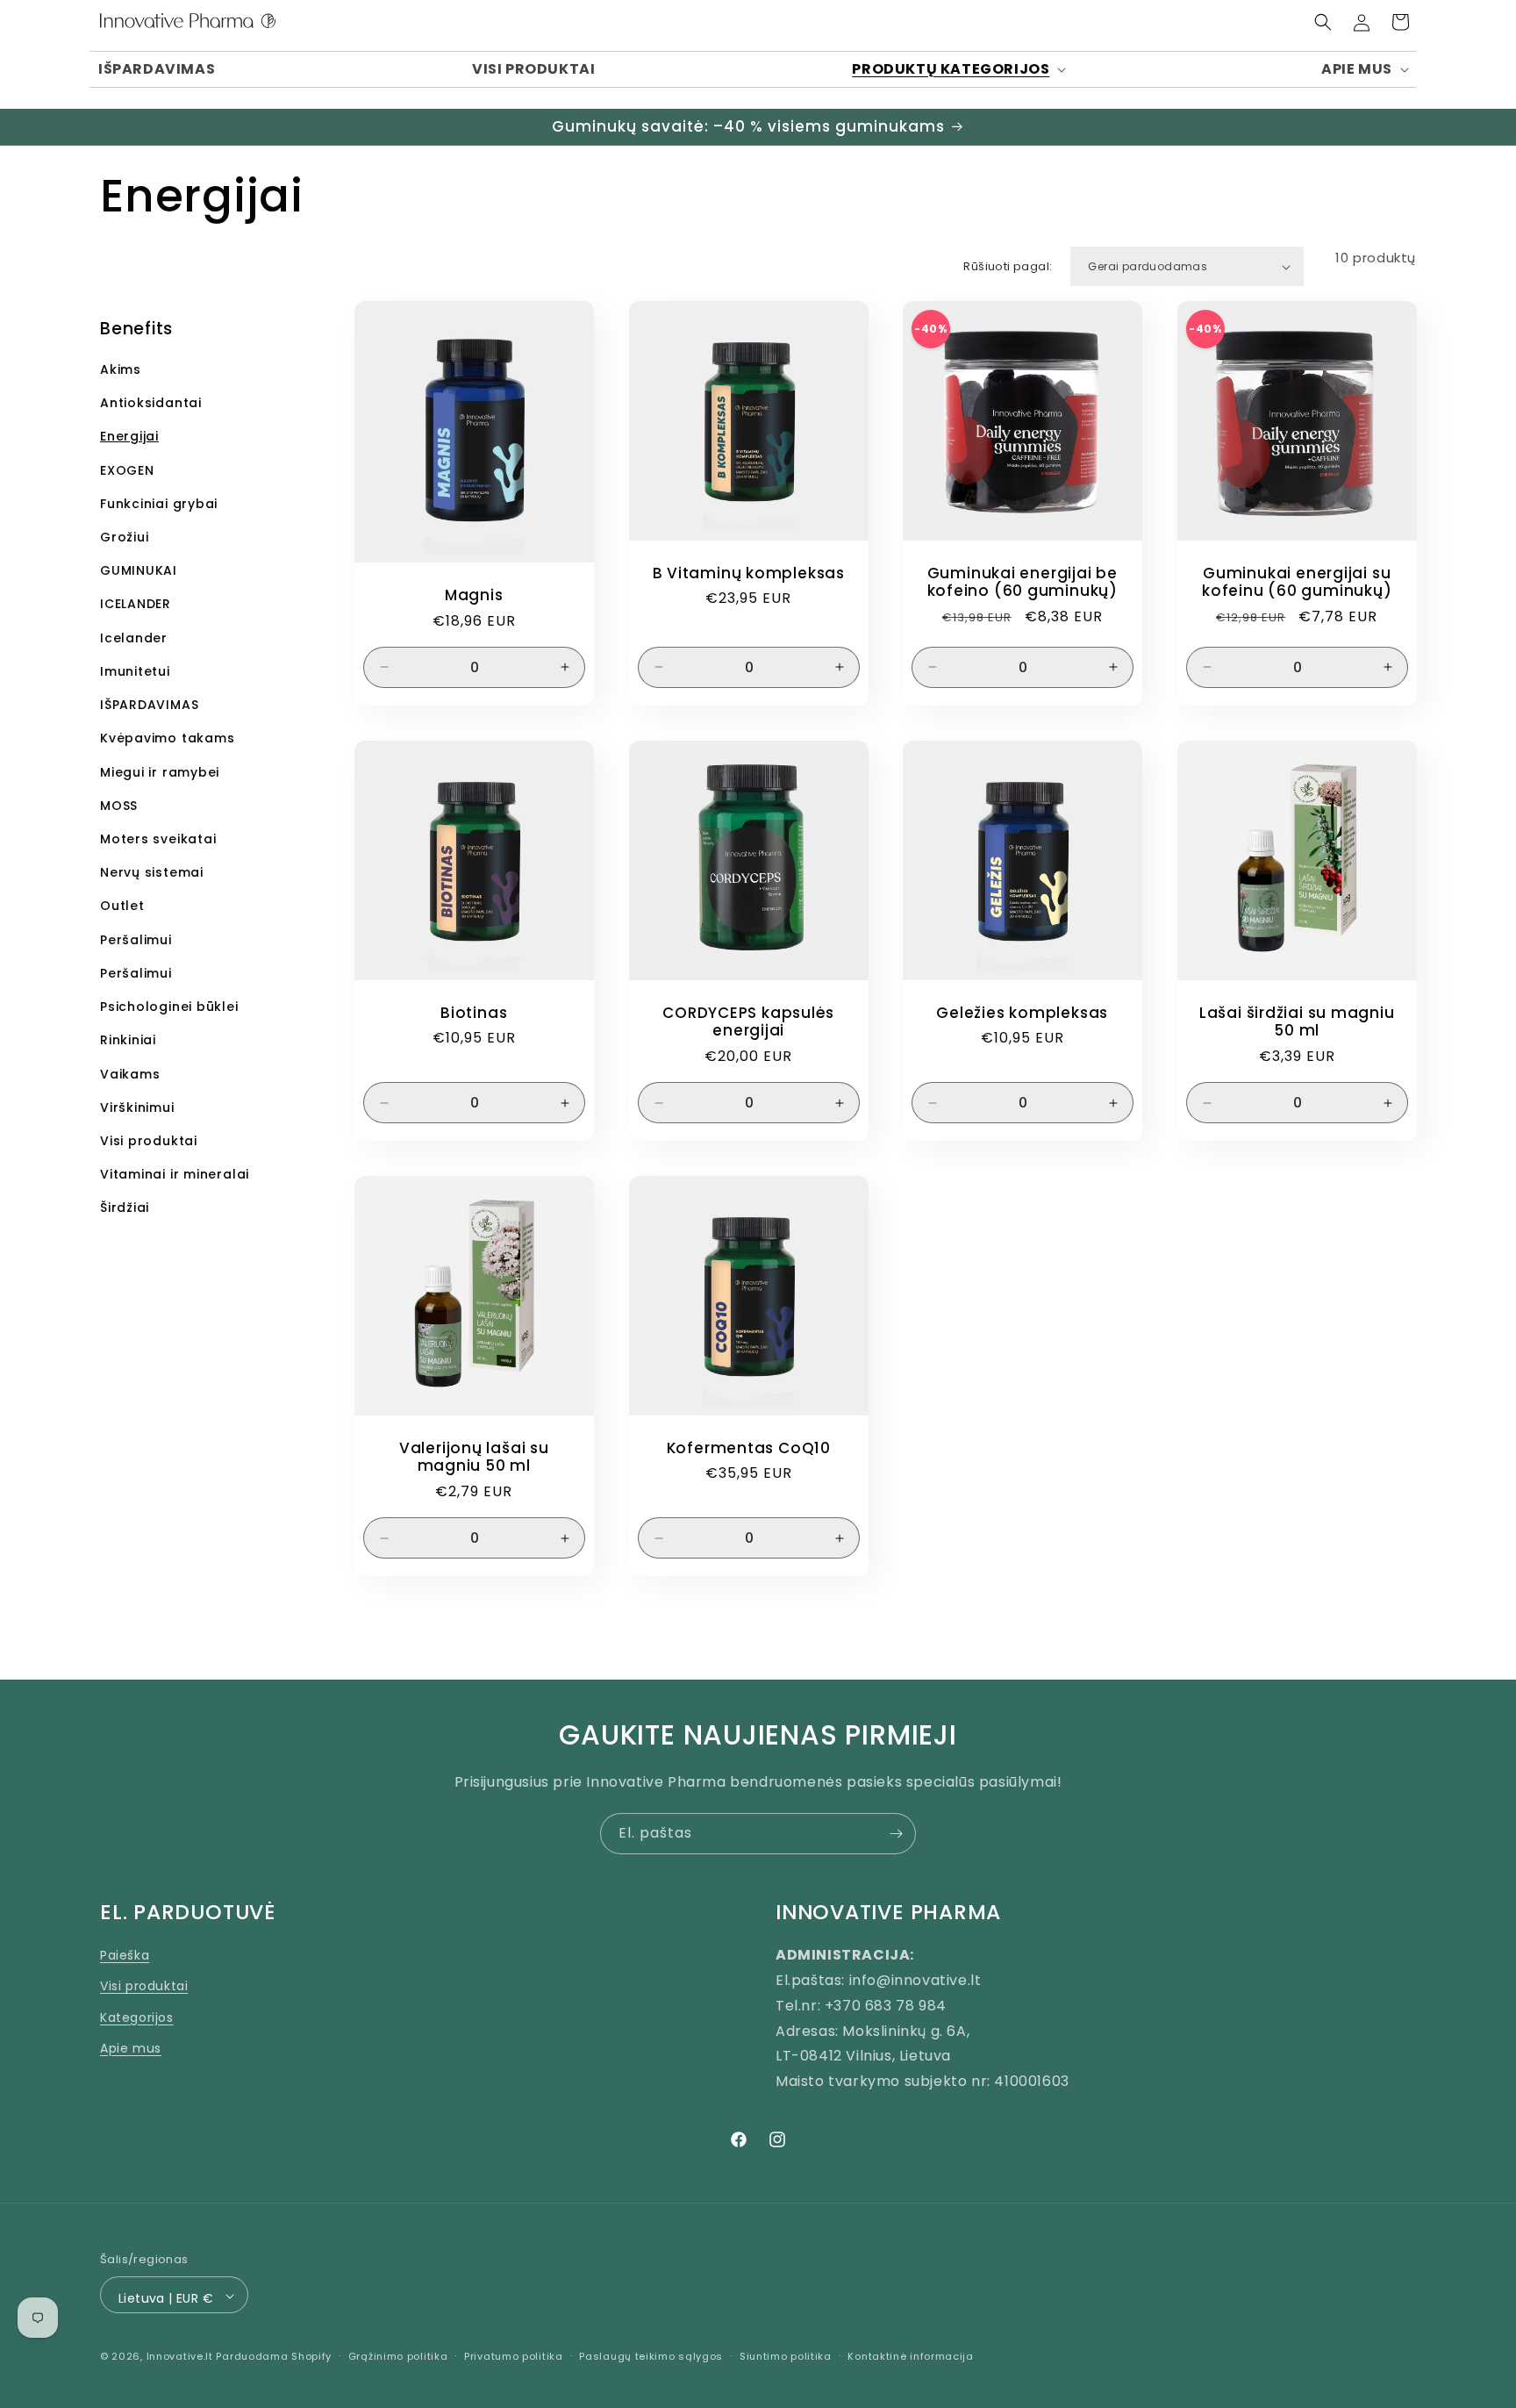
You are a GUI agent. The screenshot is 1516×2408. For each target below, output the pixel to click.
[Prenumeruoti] (896, 1834)
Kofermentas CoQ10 (748, 1448)
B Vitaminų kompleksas (748, 573)
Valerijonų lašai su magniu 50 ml (474, 1458)
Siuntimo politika (786, 2356)
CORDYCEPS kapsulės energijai (748, 1021)
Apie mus (131, 2047)
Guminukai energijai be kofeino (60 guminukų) (1023, 583)
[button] (958, 70)
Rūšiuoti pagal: (1008, 266)
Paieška (125, 1954)
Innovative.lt (180, 2357)
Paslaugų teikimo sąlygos (651, 2356)
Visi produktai (144, 1986)
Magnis (474, 595)
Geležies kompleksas (1022, 1012)
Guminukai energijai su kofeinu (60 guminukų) (1297, 583)
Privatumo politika (514, 2356)
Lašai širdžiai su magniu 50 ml (1296, 1021)
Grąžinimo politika (398, 2356)
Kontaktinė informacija (910, 2356)
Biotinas (474, 1012)
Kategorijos (137, 2017)
